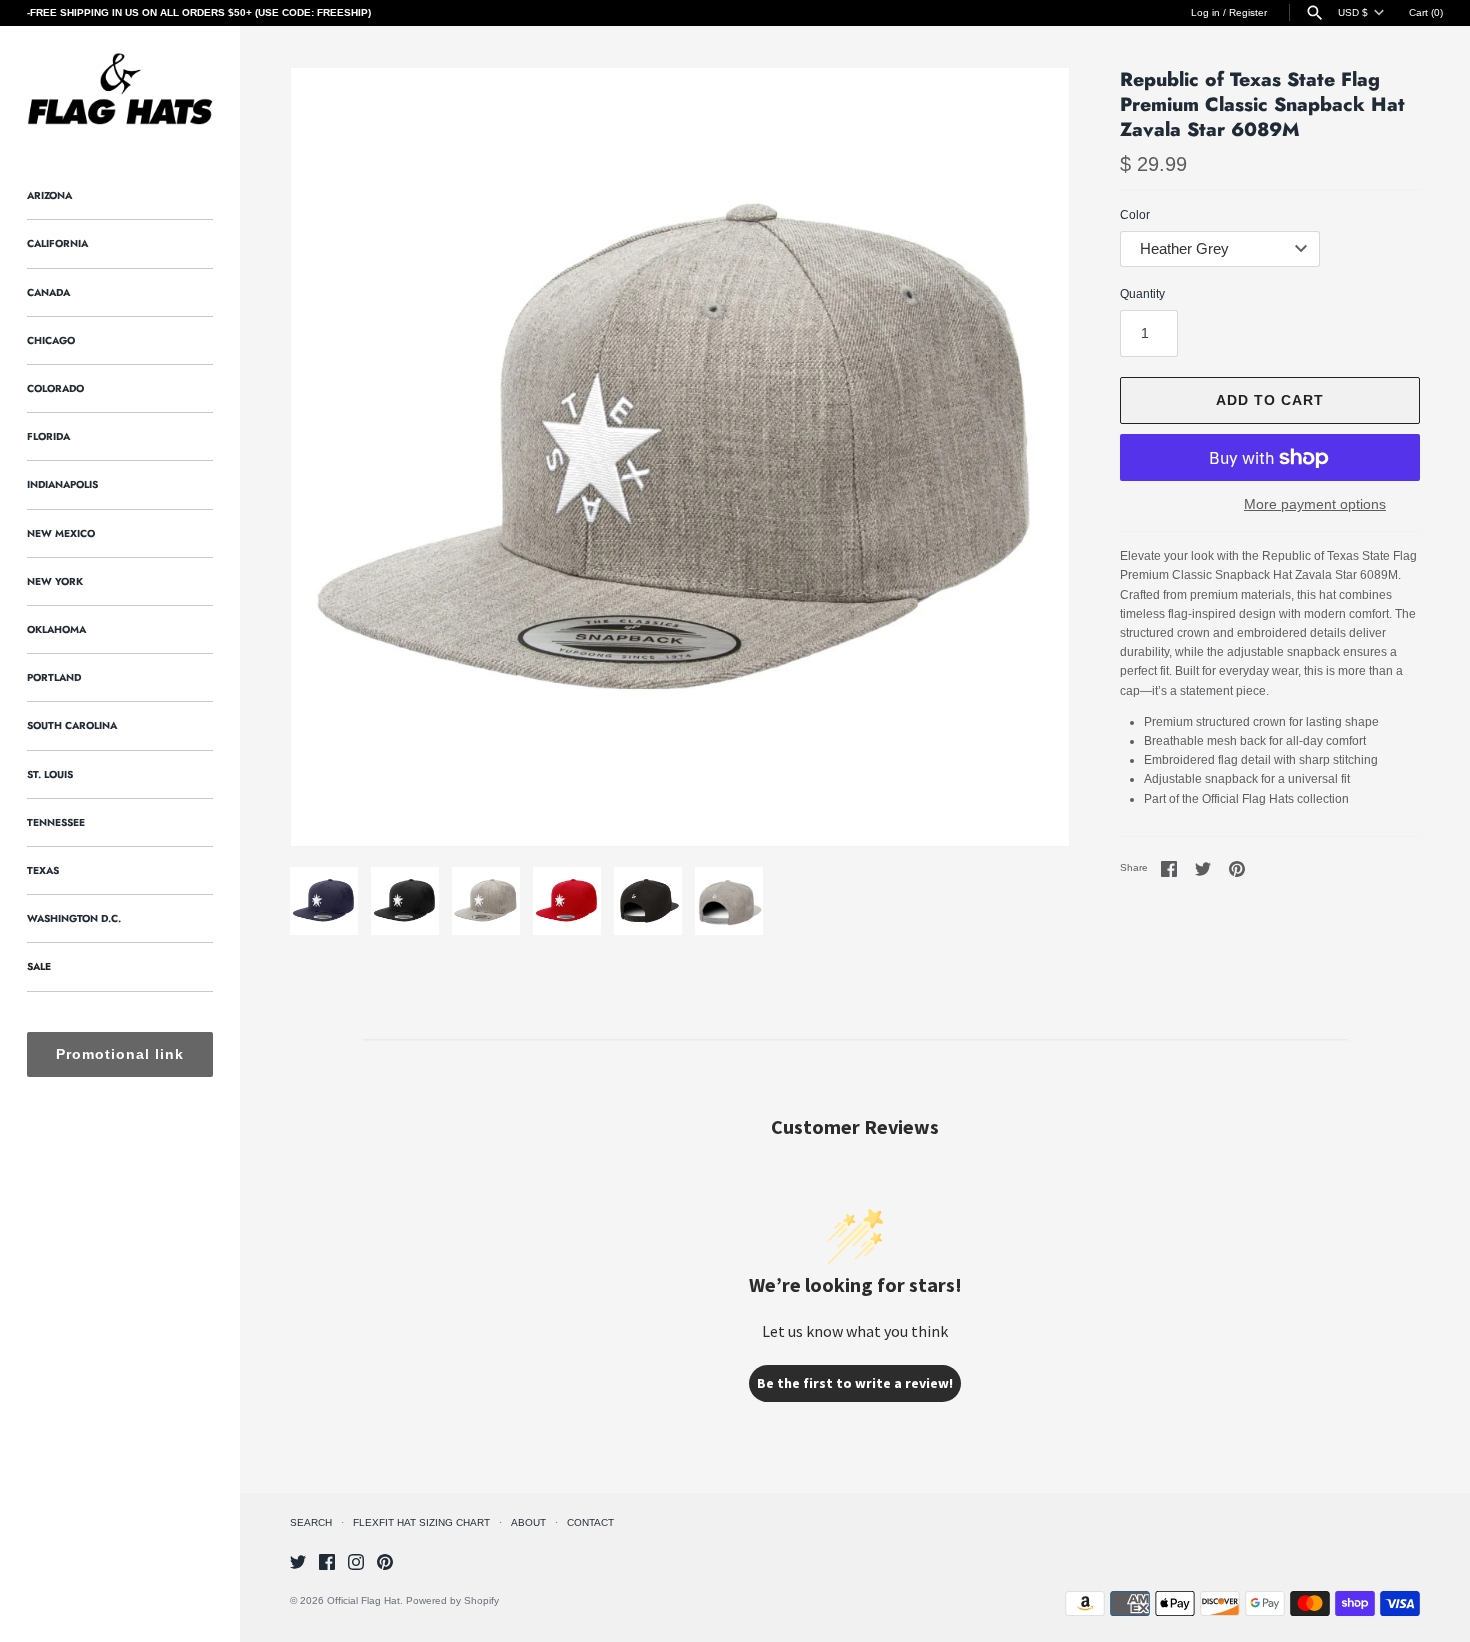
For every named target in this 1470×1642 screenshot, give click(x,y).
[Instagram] (356, 1561)
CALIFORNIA (57, 243)
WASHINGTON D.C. (74, 918)
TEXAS (43, 870)
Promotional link (120, 1054)
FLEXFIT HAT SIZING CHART (421, 1522)
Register (1248, 12)
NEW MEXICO (61, 533)
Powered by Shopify (452, 1600)
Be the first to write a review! (855, 1383)
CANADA (48, 292)
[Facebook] (327, 1561)
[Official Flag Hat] (120, 89)
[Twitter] (298, 1561)
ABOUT (528, 1522)
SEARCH (311, 1522)
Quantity (1142, 294)
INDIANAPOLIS (62, 484)
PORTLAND (54, 677)
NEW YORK (55, 581)
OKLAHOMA (56, 629)
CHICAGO (51, 340)
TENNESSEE (56, 822)
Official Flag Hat (363, 1600)
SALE (39, 966)
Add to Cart (1270, 400)
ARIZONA (49, 195)
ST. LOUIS (50, 774)
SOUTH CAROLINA (72, 725)
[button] (333, 457)
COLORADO (55, 388)
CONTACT (590, 1522)
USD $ (1353, 12)
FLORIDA (48, 436)
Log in (1205, 12)
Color (1135, 215)
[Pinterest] (385, 1561)
